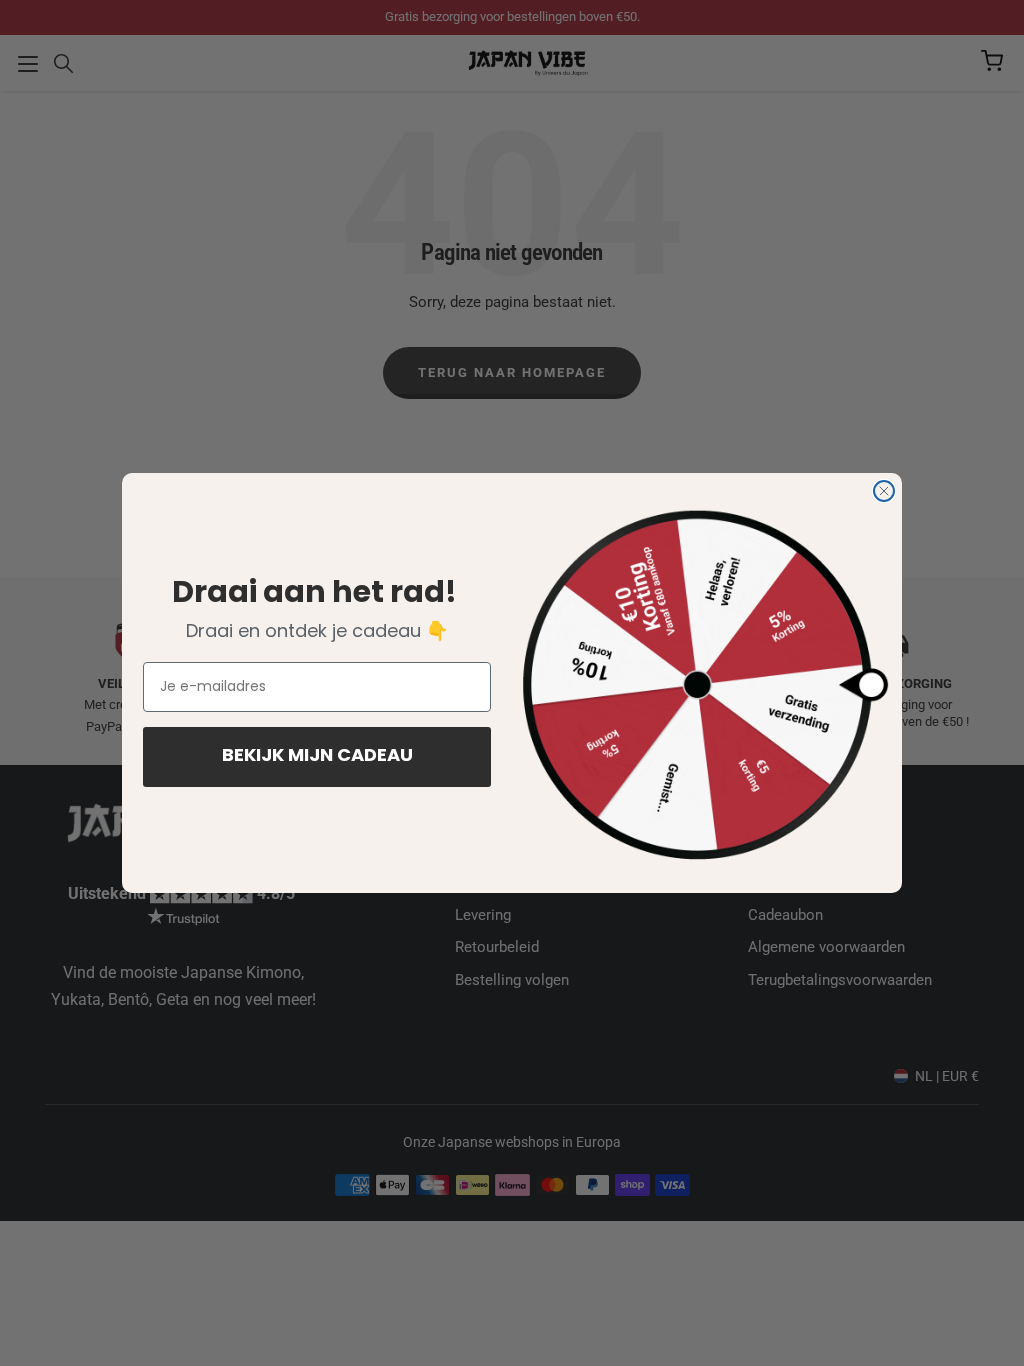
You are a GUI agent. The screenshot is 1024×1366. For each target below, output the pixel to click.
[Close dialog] (884, 491)
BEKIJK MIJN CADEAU (317, 757)
